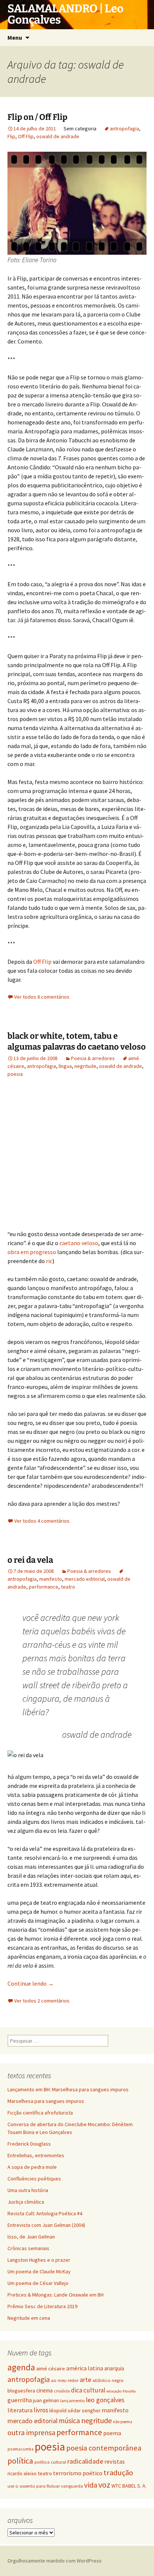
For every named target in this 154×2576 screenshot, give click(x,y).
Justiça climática (26, 2202)
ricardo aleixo (22, 2474)
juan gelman (46, 2400)
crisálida (62, 2391)
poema (112, 2433)
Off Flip (26, 136)
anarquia (114, 2368)
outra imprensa (31, 2433)
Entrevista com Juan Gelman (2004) (46, 2225)
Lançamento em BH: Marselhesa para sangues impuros (68, 2089)
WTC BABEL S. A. (129, 2486)
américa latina (85, 2368)
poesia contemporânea (104, 2448)
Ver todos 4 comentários (42, 1521)
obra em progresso (32, 1252)
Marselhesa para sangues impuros (46, 2101)
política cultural (50, 2462)
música (69, 2421)
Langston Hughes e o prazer (39, 2260)
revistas (115, 2462)
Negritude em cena (29, 2318)
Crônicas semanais (28, 2248)
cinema (44, 2390)
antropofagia (124, 128)
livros (41, 2410)
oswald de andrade (58, 136)
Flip (11, 136)
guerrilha (20, 2400)
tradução (118, 2473)
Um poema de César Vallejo (38, 2283)
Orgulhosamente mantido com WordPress (55, 2561)
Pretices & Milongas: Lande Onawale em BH (56, 2295)
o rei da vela (30, 1560)
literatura (20, 2410)
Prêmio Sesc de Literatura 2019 (42, 2306)
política (20, 2461)
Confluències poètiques (34, 2179)
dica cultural (88, 2390)
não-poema (123, 2422)
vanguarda (72, 2486)
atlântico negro (108, 2380)
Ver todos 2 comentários (42, 2001)
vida (91, 2485)
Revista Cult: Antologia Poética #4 (45, 2213)
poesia (15, 1074)
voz (104, 2485)
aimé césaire (51, 2368)
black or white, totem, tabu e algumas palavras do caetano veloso (77, 1041)
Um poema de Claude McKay (39, 2271)
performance (44, 1587)
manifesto (51, 1579)
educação (114, 2391)
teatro (68, 1587)
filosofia (129, 2391)
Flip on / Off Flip (37, 117)
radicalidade (85, 2461)
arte (85, 2380)
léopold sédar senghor (75, 2410)
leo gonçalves (105, 2400)
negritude (85, 1066)
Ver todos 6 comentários (42, 997)
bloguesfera (21, 2391)
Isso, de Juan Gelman (31, 2237)
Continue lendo (31, 1983)
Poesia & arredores (93, 1058)
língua (65, 1066)
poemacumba (21, 2449)
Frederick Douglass (29, 2144)
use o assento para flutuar (34, 2486)
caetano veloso (79, 1243)
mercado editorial (85, 1579)
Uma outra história (28, 2190)
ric (49, 1261)
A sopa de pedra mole (32, 2167)
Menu (15, 37)
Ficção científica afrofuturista (40, 2113)
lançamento (73, 2401)
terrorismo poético (78, 2473)
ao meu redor (65, 2380)
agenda (21, 2367)
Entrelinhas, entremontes (36, 2155)
